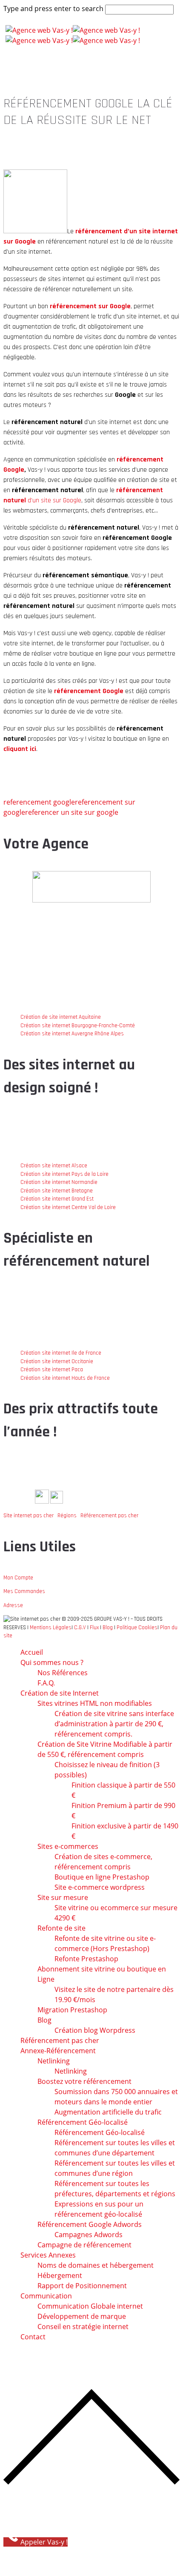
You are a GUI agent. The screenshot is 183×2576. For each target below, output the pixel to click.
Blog (108, 1628)
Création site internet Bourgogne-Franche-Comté (78, 1026)
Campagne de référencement (84, 2245)
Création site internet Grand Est (57, 1199)
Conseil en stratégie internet (83, 2327)
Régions (67, 1516)
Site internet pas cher (29, 1516)
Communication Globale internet (90, 2306)
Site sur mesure (63, 1897)
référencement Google (89, 691)
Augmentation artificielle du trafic (108, 2112)
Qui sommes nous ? (52, 1662)
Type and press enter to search (53, 9)
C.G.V (80, 1628)
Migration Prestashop (72, 2010)
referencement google (39, 802)
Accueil (32, 1652)
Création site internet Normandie (59, 1182)
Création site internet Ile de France (61, 1353)
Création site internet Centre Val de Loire (68, 1207)
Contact (33, 2337)
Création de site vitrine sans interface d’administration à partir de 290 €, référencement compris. (114, 1724)
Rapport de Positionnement (82, 2286)
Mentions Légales (51, 1628)
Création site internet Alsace (54, 1166)
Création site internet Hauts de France (65, 1378)
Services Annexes (48, 2255)
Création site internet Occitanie (57, 1361)
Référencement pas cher (109, 1516)
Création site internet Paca (52, 1370)
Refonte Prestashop (86, 1959)
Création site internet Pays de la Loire (64, 1174)
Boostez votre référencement (84, 2081)
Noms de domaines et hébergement (96, 2265)
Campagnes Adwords (89, 2235)
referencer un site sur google (72, 812)
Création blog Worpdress (95, 2030)
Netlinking (54, 2061)
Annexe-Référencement (58, 2051)
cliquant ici (20, 749)
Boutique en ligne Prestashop (102, 1877)
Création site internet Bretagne (57, 1191)
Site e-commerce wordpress (100, 1887)
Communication (46, 2296)
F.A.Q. (46, 1683)
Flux (94, 1628)
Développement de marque (82, 2316)
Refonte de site (61, 1928)
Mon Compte (18, 1578)
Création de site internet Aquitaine (61, 1017)
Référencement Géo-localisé (100, 2132)
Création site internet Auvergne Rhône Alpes (72, 1034)
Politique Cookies (137, 1628)
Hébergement (60, 2275)
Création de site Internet (60, 1693)
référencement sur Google (90, 306)
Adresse (13, 1605)
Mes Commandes (24, 1591)
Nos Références (63, 1673)
